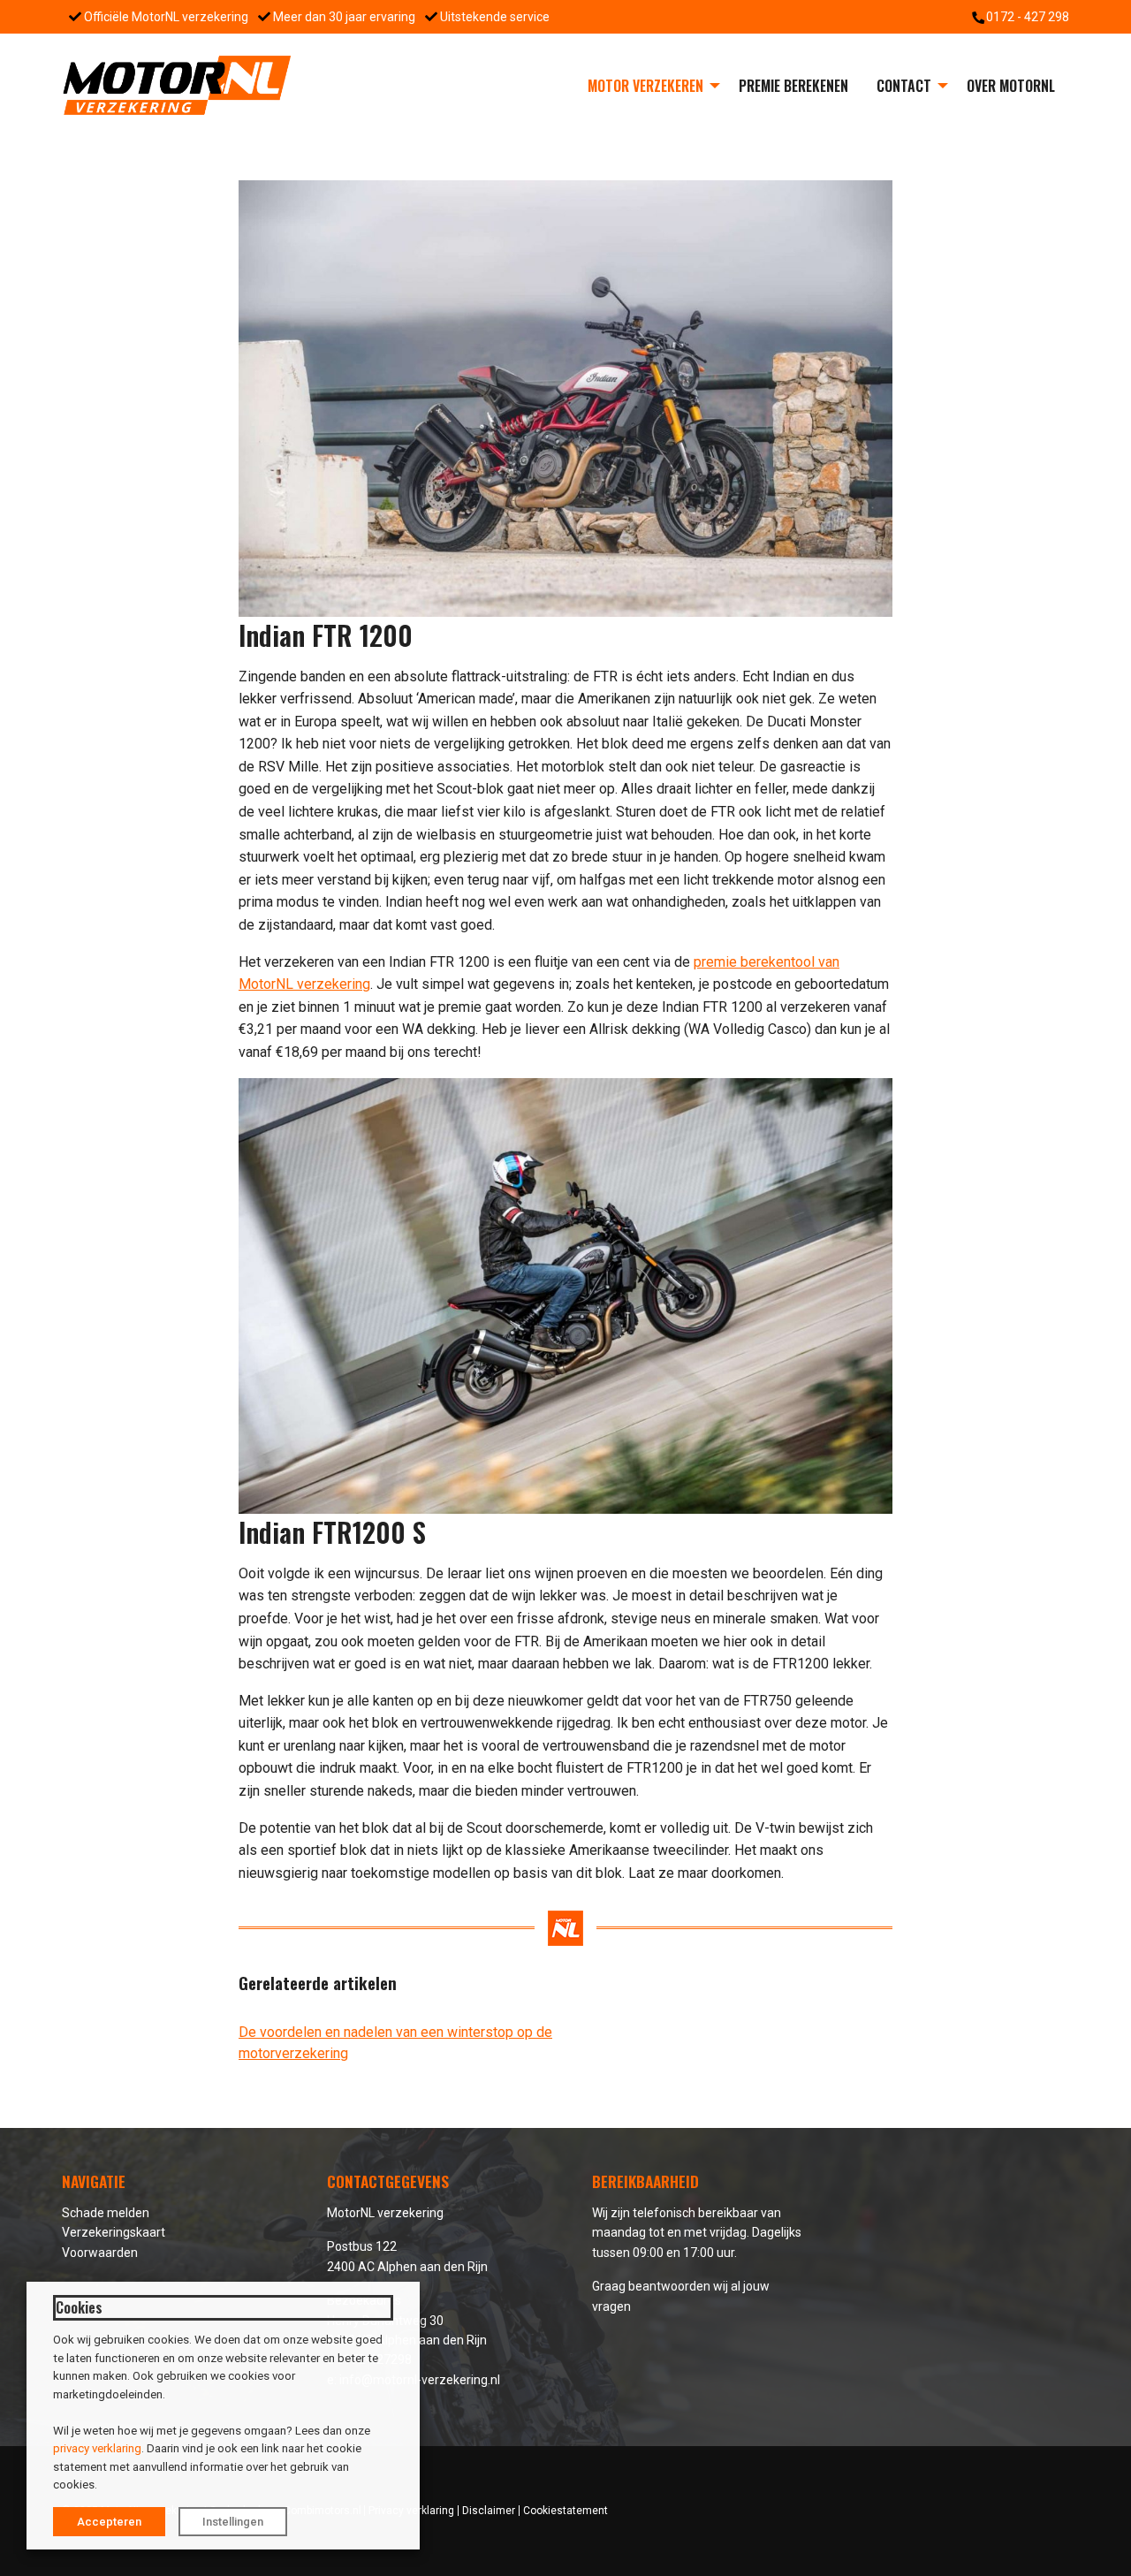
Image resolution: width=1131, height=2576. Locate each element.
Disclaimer (489, 2511)
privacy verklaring (97, 2448)
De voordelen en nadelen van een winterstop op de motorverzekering (395, 2043)
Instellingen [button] (233, 2522)
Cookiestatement (565, 2511)
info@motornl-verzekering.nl (420, 2380)
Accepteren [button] (109, 2522)
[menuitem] (649, 86)
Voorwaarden (100, 2253)
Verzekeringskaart (114, 2232)
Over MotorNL (1011, 86)
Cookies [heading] (79, 2307)
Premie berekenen (793, 86)
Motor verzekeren (645, 86)
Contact (904, 86)
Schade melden (106, 2213)
